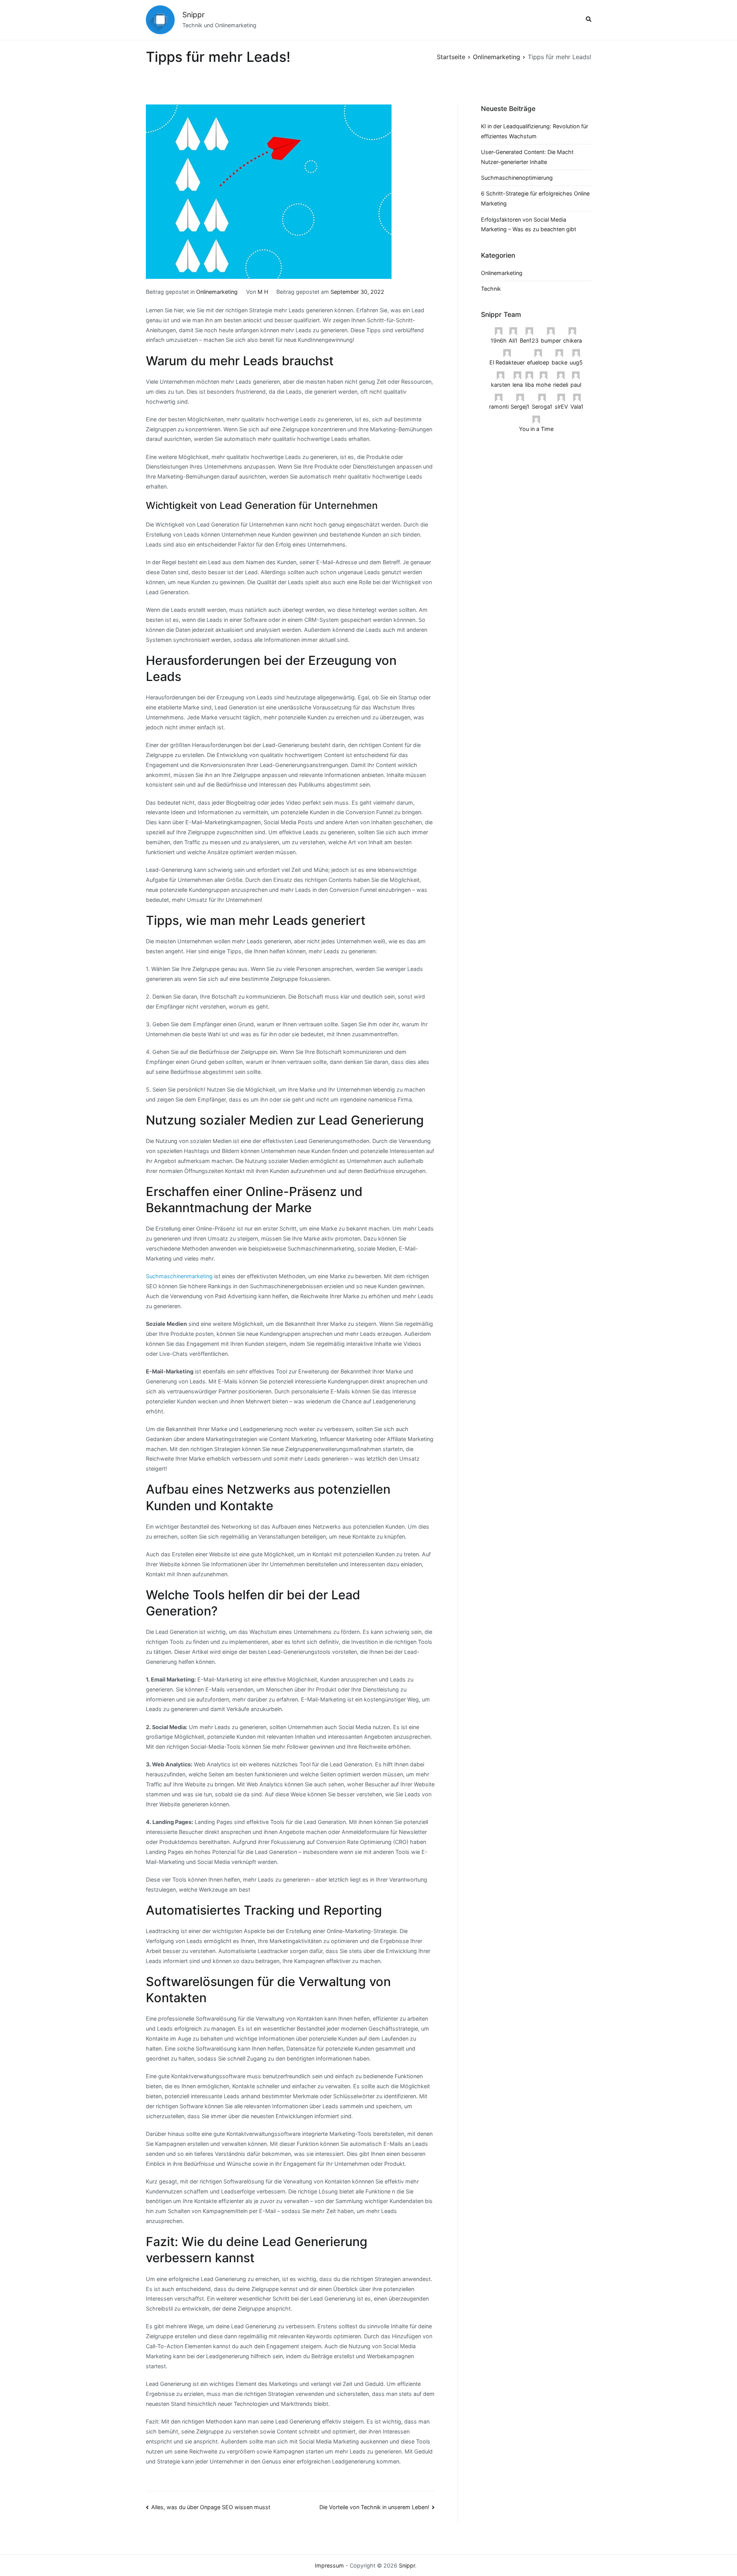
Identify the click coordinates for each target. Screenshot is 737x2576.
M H (263, 292)
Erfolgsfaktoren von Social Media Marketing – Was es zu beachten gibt (529, 224)
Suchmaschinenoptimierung (517, 178)
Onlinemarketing (217, 292)
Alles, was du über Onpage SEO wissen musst (211, 2507)
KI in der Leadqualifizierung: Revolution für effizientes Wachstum (535, 131)
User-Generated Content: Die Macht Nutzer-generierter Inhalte (527, 157)
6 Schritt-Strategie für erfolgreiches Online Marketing (535, 198)
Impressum (329, 2565)
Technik (491, 289)
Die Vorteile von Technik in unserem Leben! (374, 2507)
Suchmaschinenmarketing (179, 1276)
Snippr (193, 15)
